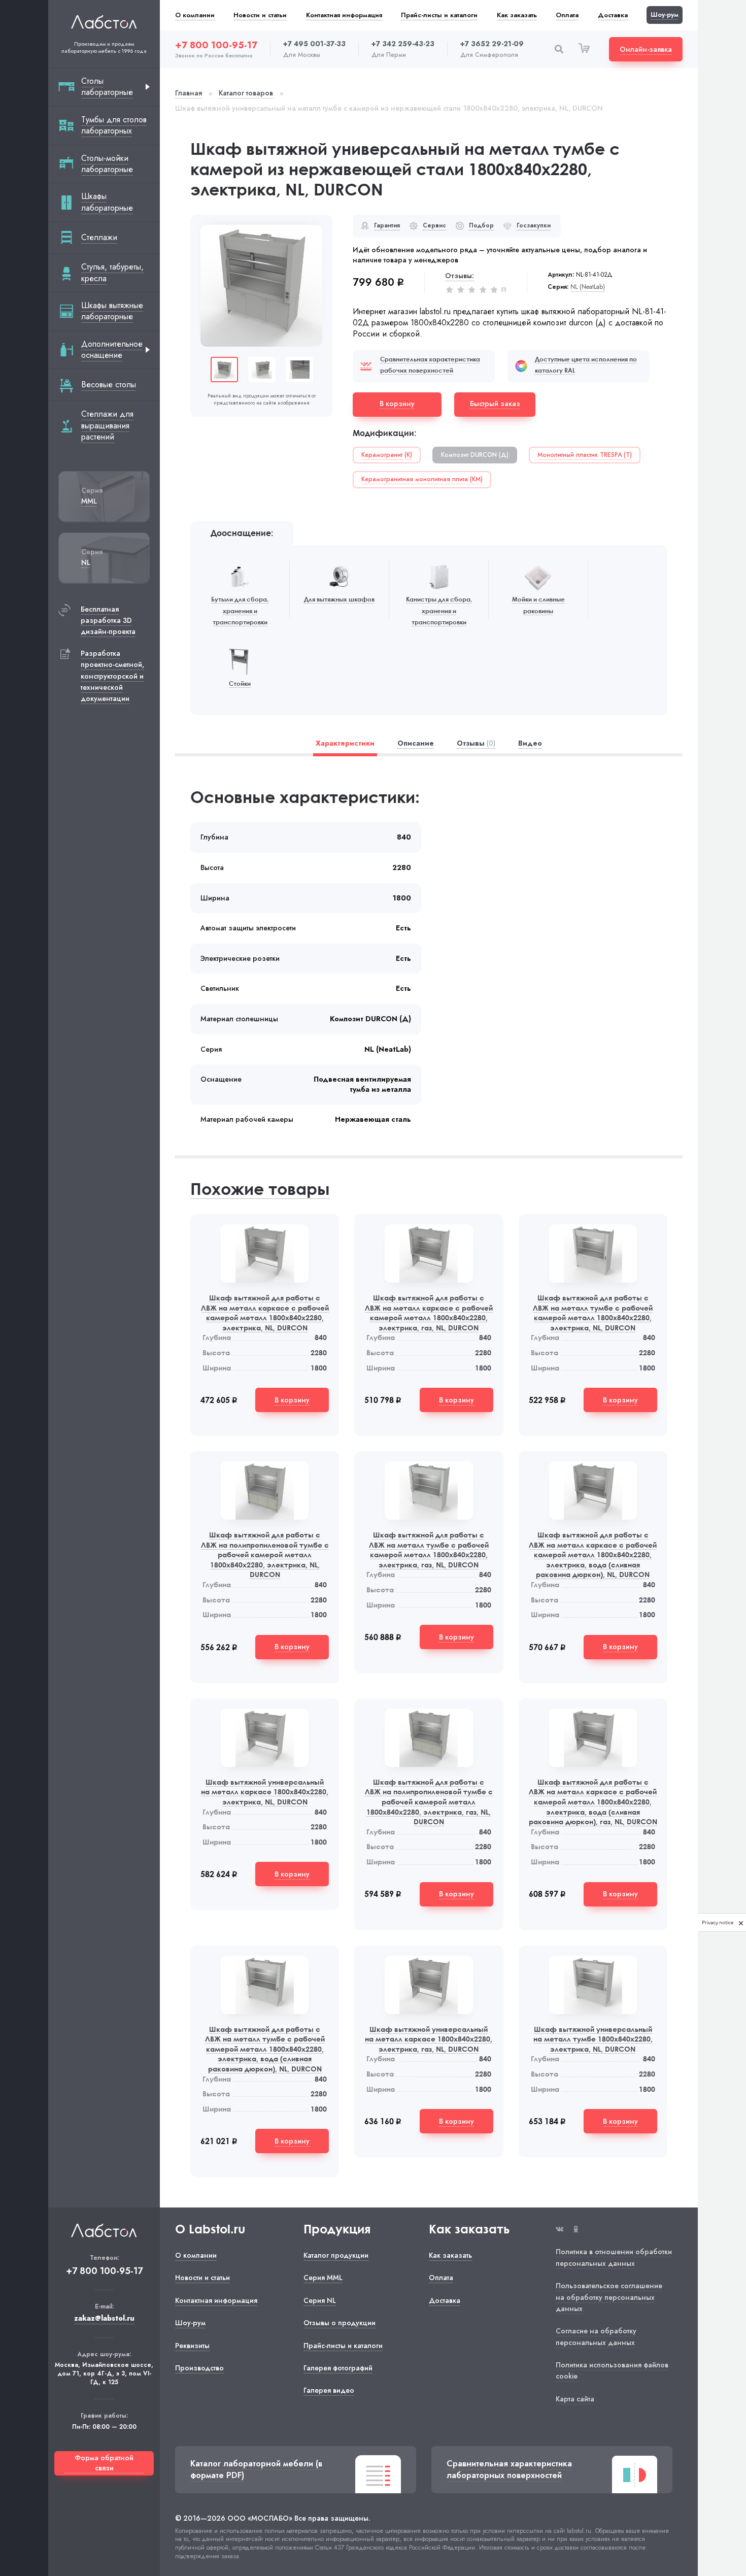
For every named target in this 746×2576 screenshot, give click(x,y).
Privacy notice (718, 1922)
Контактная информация (344, 15)
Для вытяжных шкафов (339, 599)
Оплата (567, 15)
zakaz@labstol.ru (104, 2318)
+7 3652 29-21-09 (492, 44)
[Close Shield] (741, 1922)
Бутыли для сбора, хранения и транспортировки (240, 611)
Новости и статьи (260, 15)
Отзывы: (460, 276)
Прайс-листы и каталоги (439, 15)
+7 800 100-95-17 (216, 45)
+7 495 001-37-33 (314, 44)
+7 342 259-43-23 (403, 44)
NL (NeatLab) (588, 287)
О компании (195, 15)
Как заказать (517, 15)
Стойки (240, 683)
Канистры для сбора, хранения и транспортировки (439, 611)
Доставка (613, 15)
